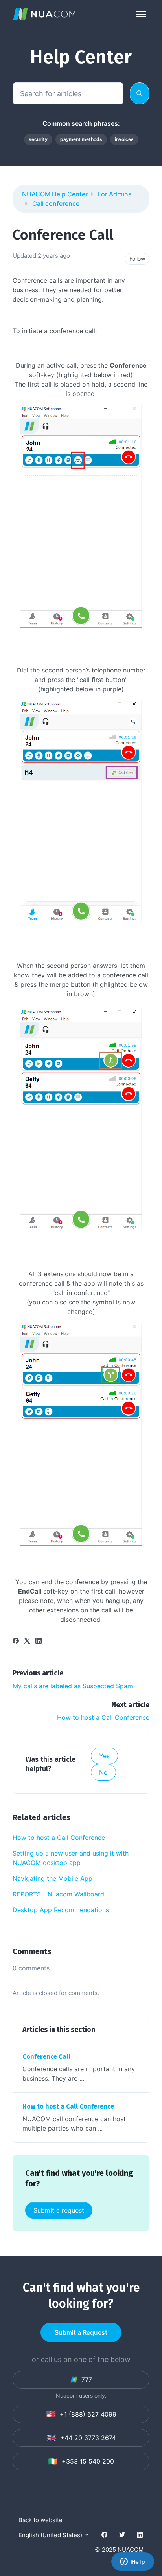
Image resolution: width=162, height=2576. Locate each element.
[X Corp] (27, 1642)
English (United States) (51, 2535)
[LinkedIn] (39, 1642)
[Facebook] (16, 1642)
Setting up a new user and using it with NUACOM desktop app (71, 1858)
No (103, 1772)
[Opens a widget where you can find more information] (133, 2562)
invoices (124, 139)
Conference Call (46, 2057)
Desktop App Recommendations (61, 1910)
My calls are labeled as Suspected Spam (73, 1686)
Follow (137, 259)
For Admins (115, 194)
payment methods (81, 139)
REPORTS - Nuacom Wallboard (58, 1894)
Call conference (56, 203)
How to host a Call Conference (103, 1717)
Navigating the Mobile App (52, 1878)
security (38, 139)
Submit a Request (81, 2332)
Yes (104, 1756)
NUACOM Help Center (55, 194)
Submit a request (59, 2210)
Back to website (40, 2520)
